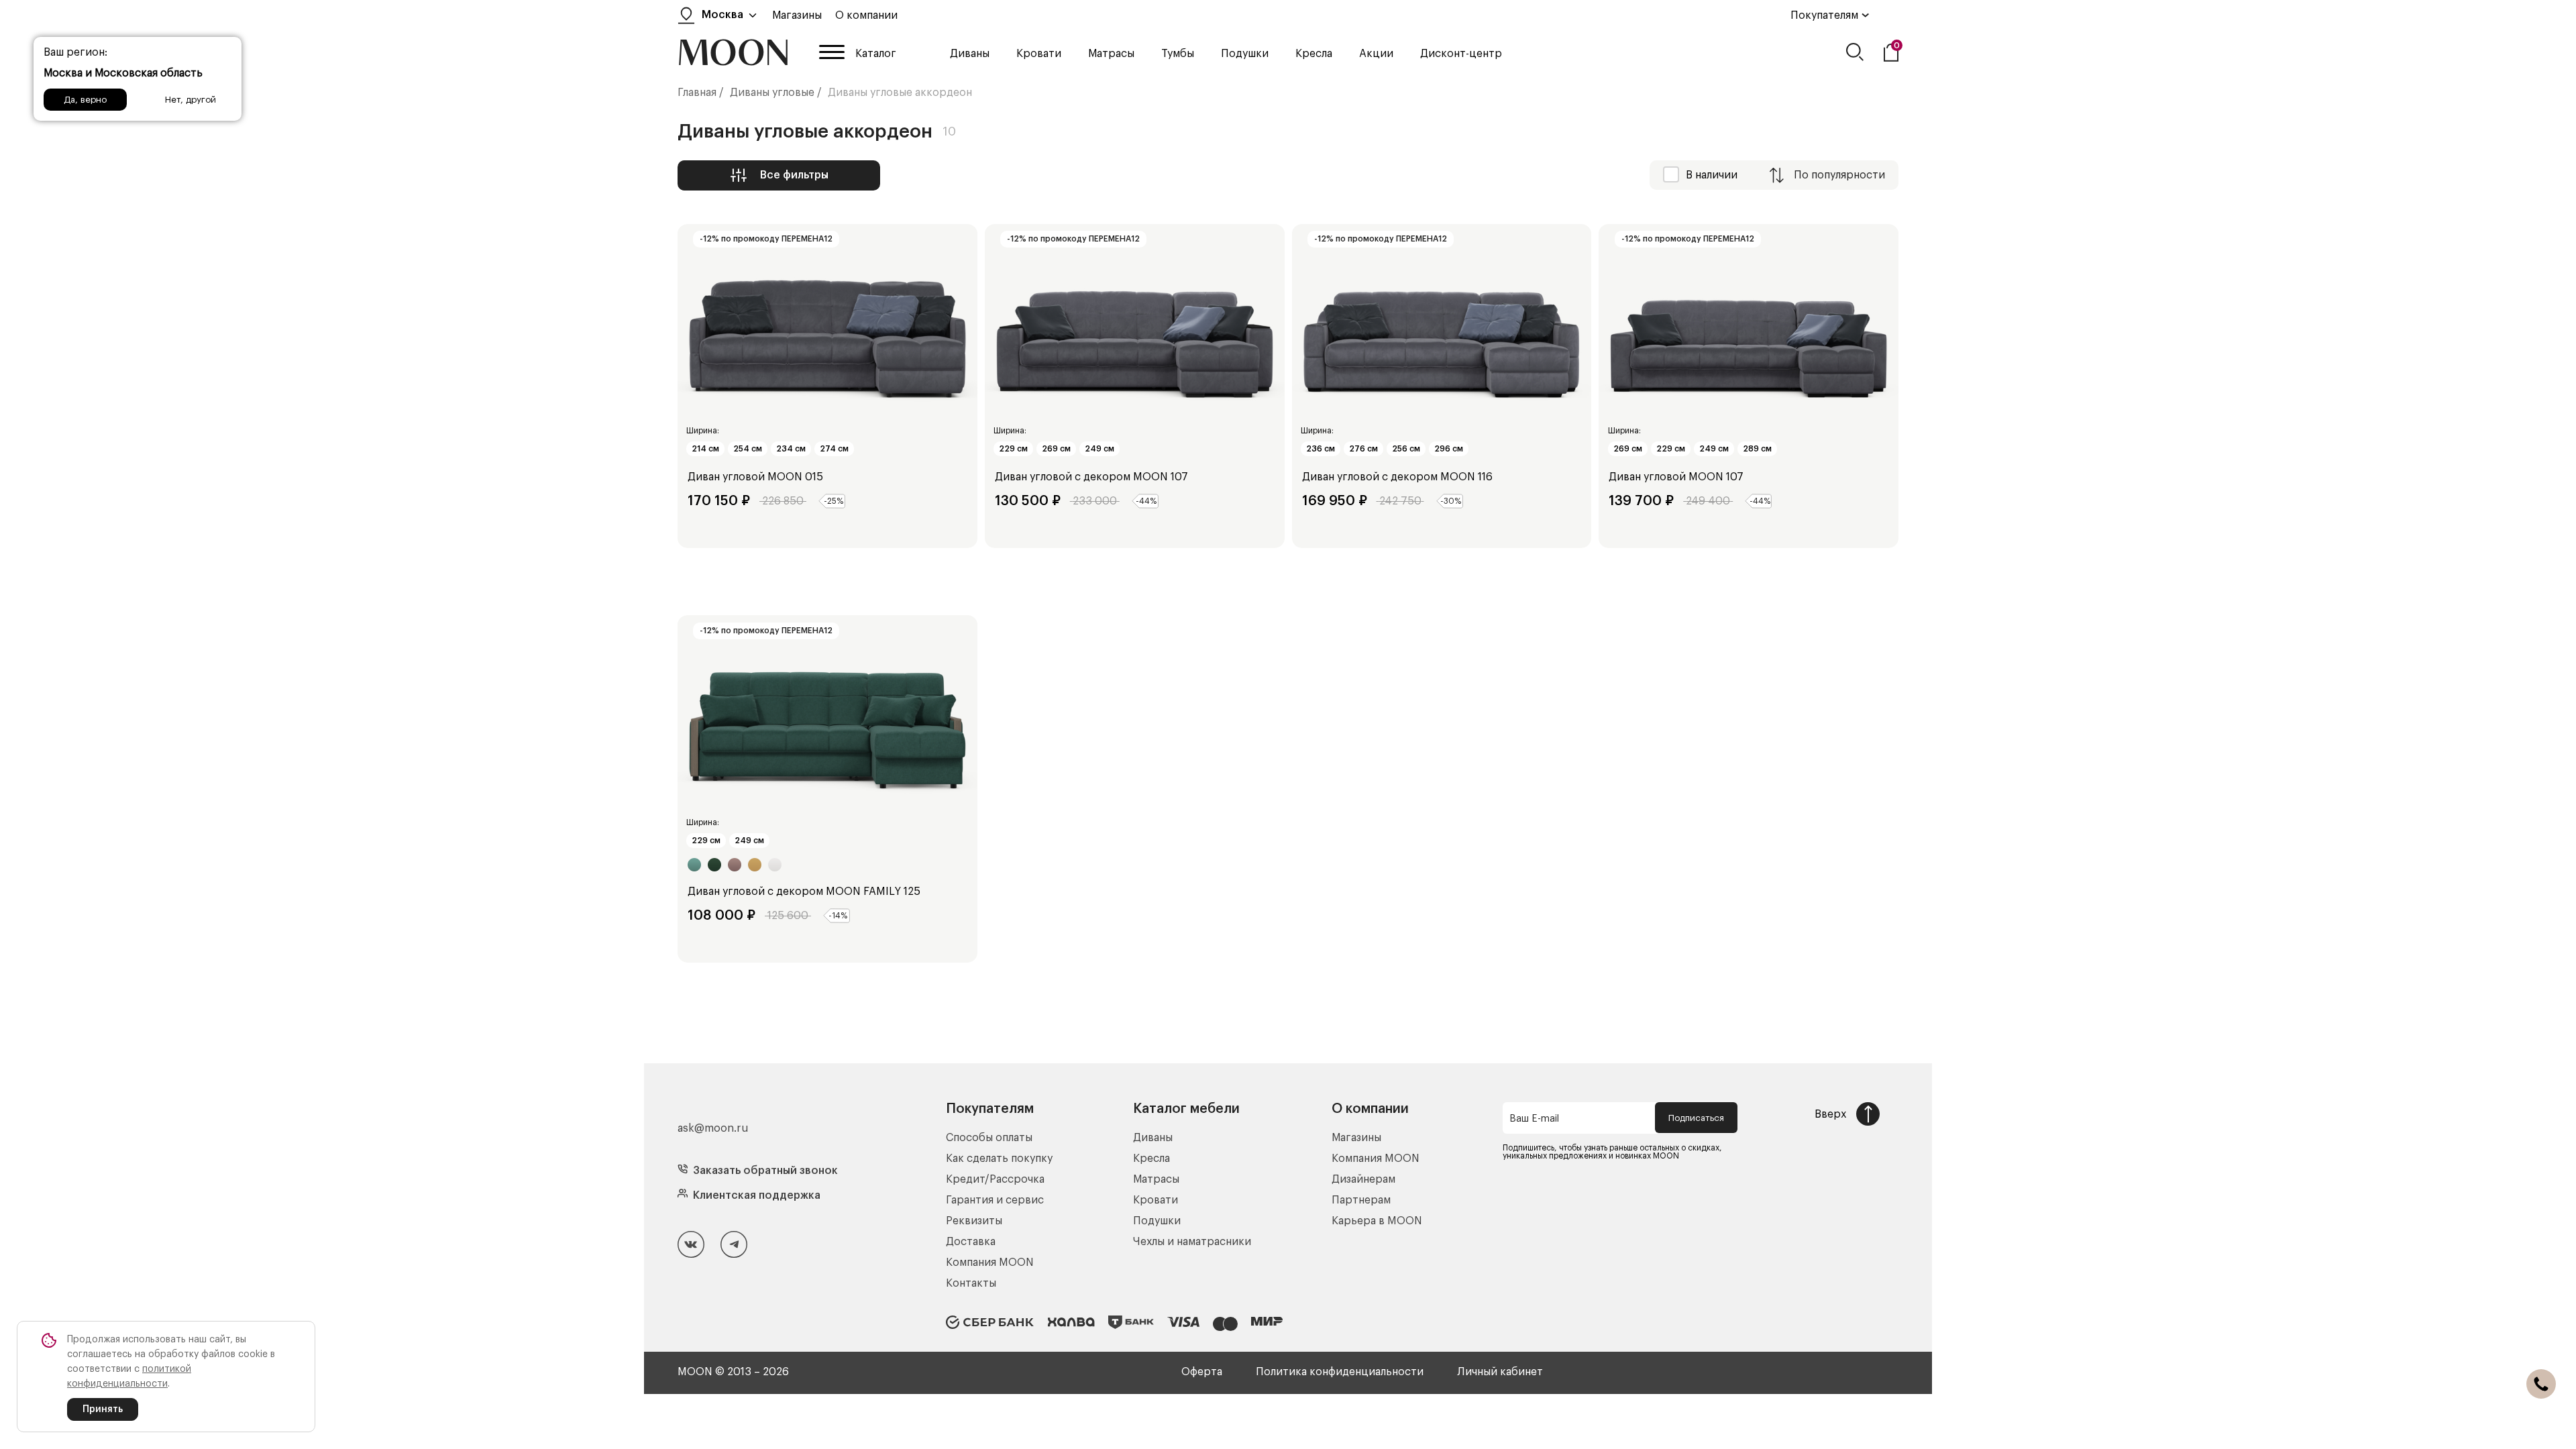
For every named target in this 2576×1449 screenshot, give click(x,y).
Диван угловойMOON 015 (755, 477)
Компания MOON (990, 1263)
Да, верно (85, 100)
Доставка (971, 1242)
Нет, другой (191, 100)
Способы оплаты (989, 1138)
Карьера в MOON (1377, 1221)
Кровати (1039, 54)
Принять (103, 1409)
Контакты (971, 1283)
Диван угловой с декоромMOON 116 (1397, 477)
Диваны (970, 54)
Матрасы (1111, 54)
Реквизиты (974, 1221)
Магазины (797, 15)
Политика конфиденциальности (1340, 1372)
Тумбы (1178, 54)
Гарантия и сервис (995, 1200)
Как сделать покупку (999, 1159)
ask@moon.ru (713, 1128)
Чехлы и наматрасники (1192, 1242)
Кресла (1314, 54)
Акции (1376, 54)
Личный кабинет (1500, 1372)
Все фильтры (794, 175)
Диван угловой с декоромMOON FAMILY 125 (804, 892)
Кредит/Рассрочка (995, 1179)
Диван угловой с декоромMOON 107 (1091, 477)
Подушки (1245, 54)
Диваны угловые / (776, 93)
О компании (866, 15)
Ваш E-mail (1534, 1119)
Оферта (1202, 1372)
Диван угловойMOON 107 (1676, 477)
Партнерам (1361, 1200)
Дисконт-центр (1461, 54)
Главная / (701, 93)
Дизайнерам (1363, 1179)
